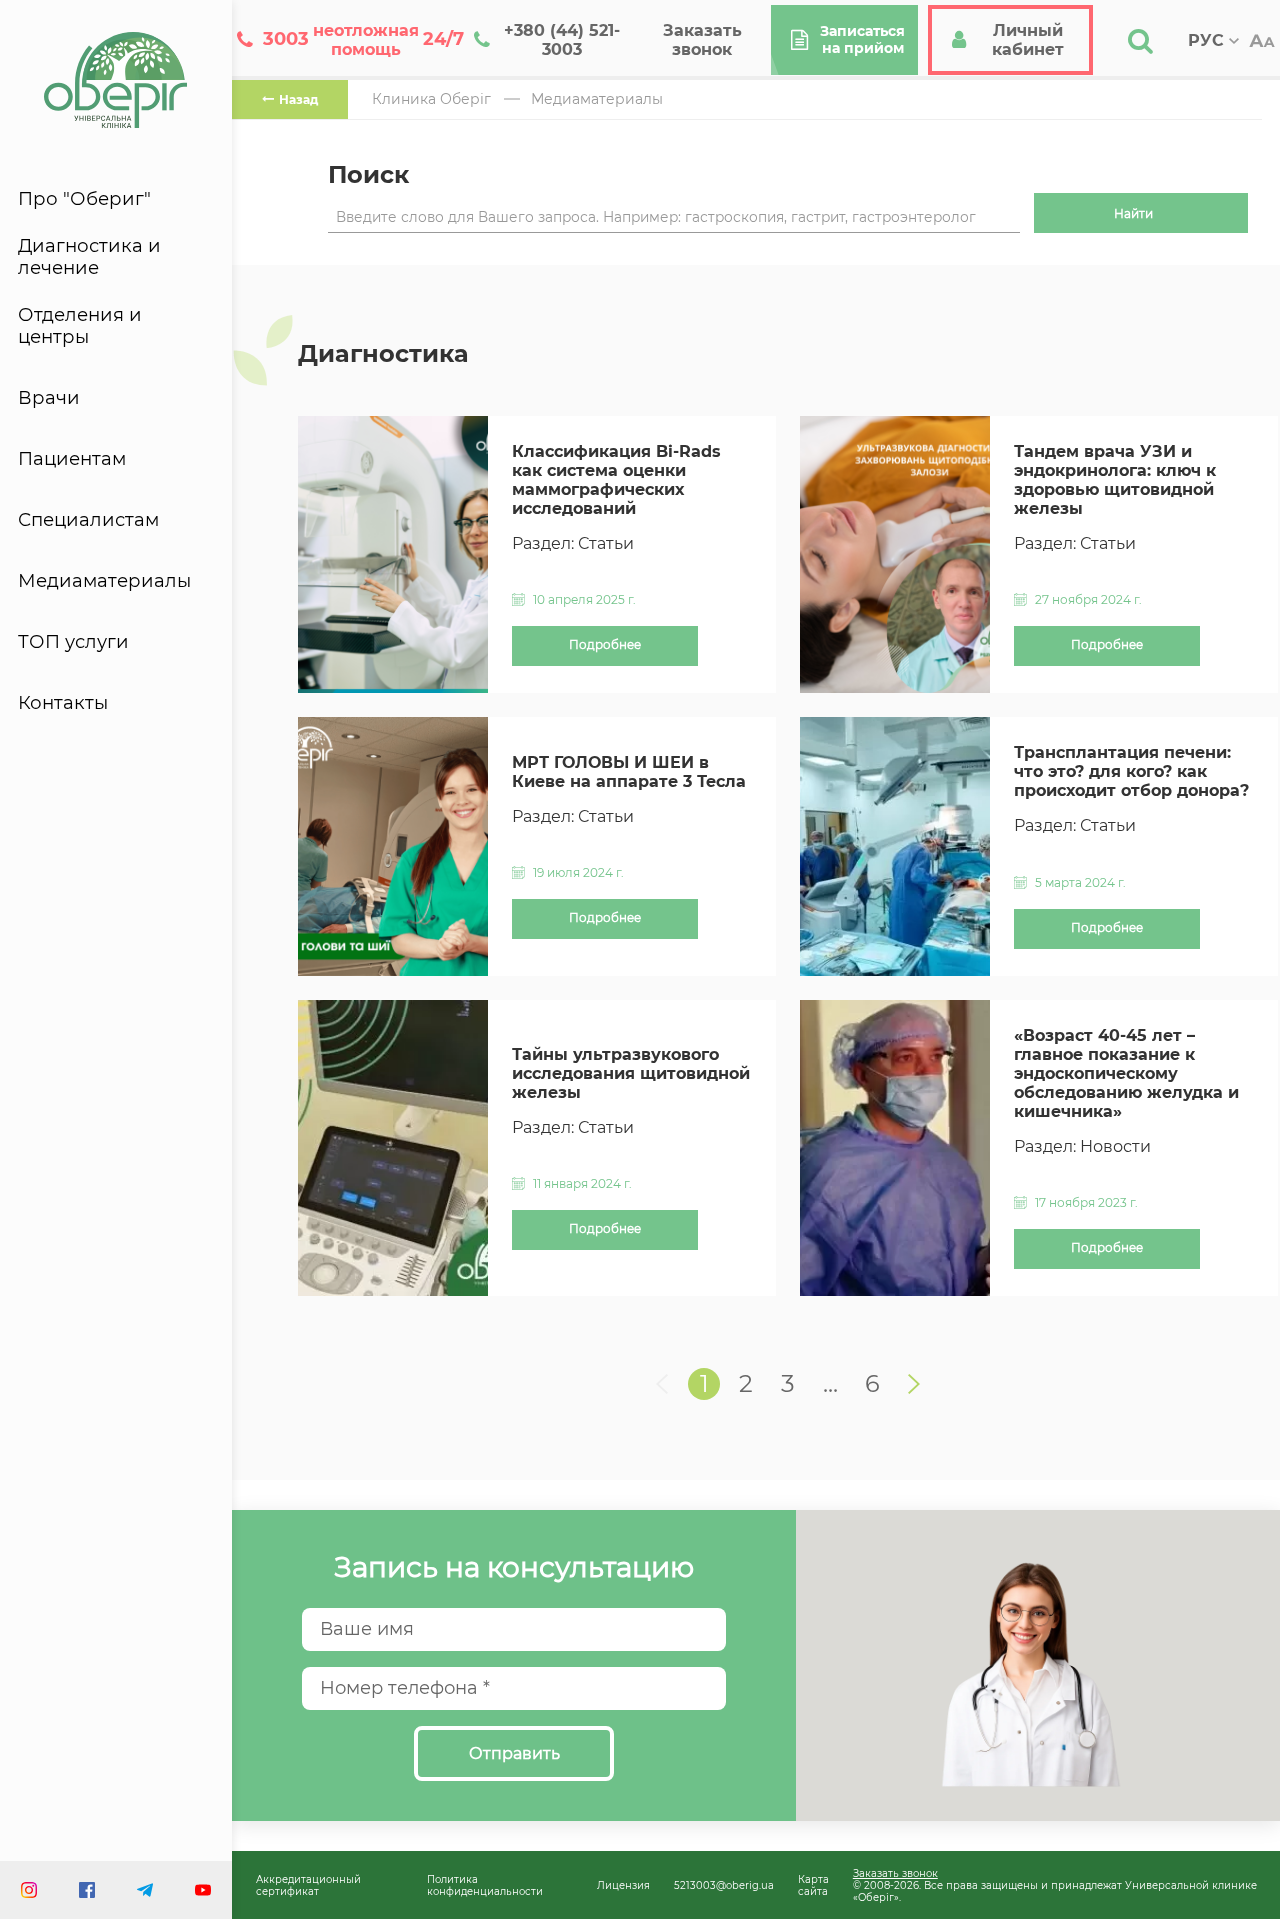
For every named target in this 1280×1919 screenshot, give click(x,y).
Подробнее (605, 645)
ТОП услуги (73, 642)
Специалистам (88, 520)
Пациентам (72, 459)
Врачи (49, 398)
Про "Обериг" (84, 199)
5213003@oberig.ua (724, 1885)
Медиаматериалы (104, 581)
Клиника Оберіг (431, 99)
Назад (298, 99)
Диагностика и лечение (89, 257)
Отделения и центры (80, 326)
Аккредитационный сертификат (308, 1885)
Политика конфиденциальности (485, 1885)
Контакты (63, 703)
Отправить (514, 1753)
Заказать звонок (895, 1873)
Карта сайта (813, 1885)
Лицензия (623, 1885)
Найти (1133, 213)
